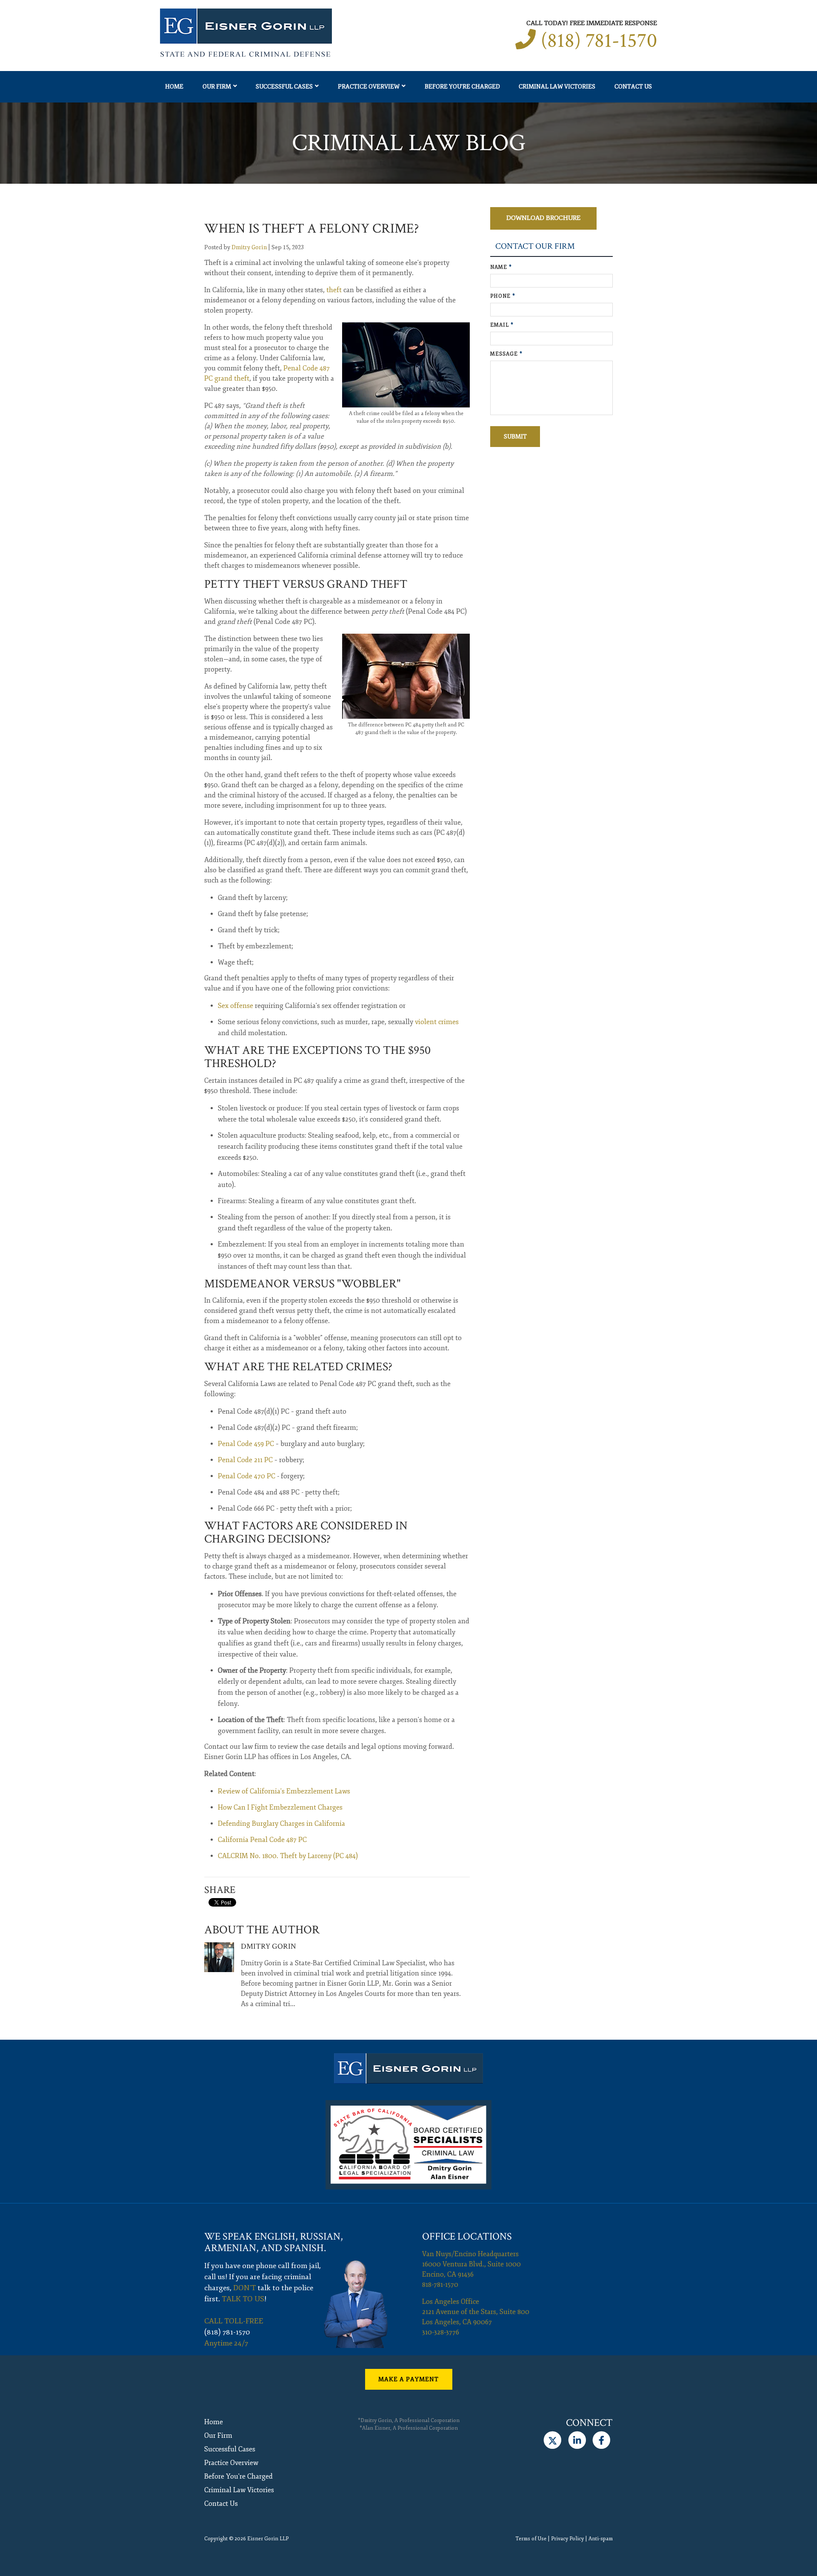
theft (334, 290)
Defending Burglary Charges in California (281, 1824)
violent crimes (437, 1022)
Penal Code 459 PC (246, 1444)
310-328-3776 (441, 2332)
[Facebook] (601, 2440)
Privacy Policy (567, 2539)
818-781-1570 (440, 2285)
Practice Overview (369, 87)
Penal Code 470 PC (247, 1476)
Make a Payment (408, 2379)
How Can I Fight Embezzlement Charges (280, 1807)
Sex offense (236, 1006)
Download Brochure (543, 218)
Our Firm (217, 87)
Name (501, 267)
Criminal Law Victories (557, 87)
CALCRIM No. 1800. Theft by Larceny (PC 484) (288, 1856)
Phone (503, 296)
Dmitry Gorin (249, 247)
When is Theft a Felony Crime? (311, 229)
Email (502, 325)
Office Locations (467, 2236)
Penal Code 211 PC (245, 1460)
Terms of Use (531, 2539)
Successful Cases (284, 87)
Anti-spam (601, 2539)
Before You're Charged (462, 87)
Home (174, 87)
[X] (553, 2440)
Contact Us (633, 87)
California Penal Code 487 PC (262, 1840)
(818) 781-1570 (599, 41)
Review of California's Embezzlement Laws (284, 1791)
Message (506, 354)
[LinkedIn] (577, 2440)
